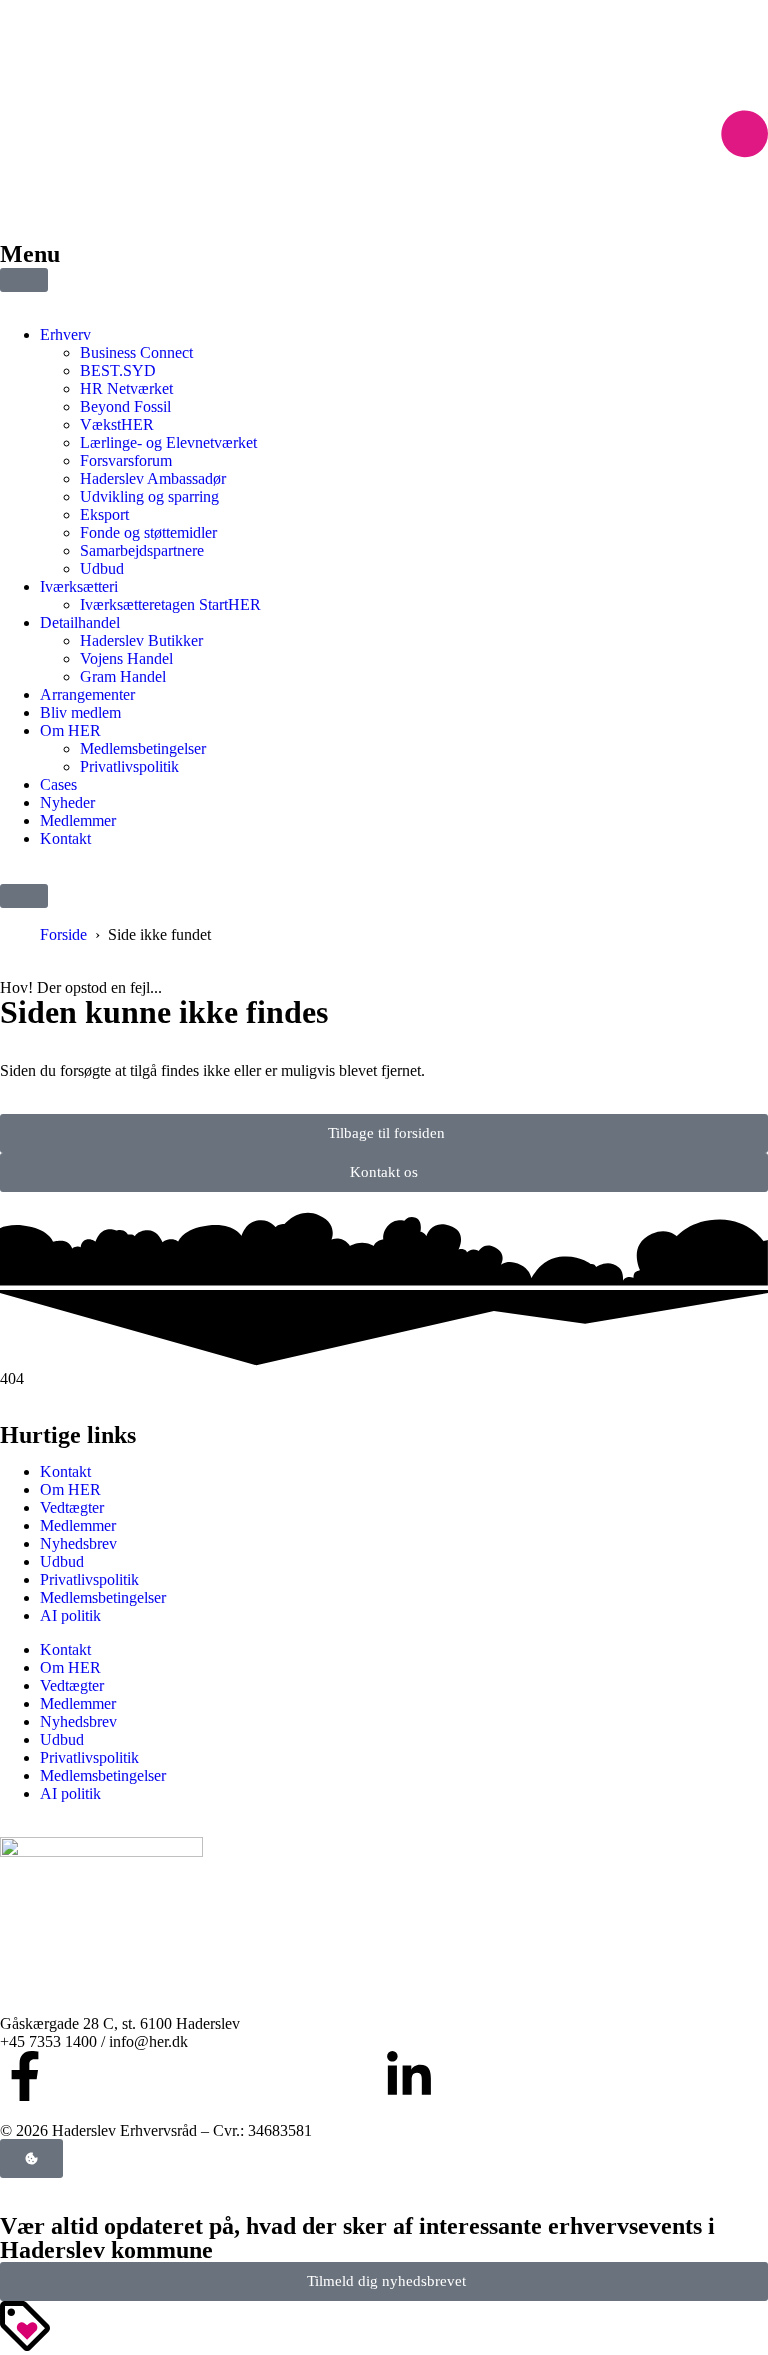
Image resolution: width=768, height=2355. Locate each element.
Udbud (62, 1561)
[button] (24, 896)
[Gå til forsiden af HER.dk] (384, 196)
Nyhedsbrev (78, 1543)
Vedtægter (72, 1507)
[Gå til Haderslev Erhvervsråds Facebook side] (25, 2076)
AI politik (70, 1615)
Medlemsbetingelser (103, 1597)
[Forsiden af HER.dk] (101, 1851)
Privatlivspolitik (89, 1579)
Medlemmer (78, 1525)
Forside (63, 934)
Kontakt (65, 1471)
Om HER (70, 1489)
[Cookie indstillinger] (31, 2158)
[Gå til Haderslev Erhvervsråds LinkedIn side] (409, 2076)
